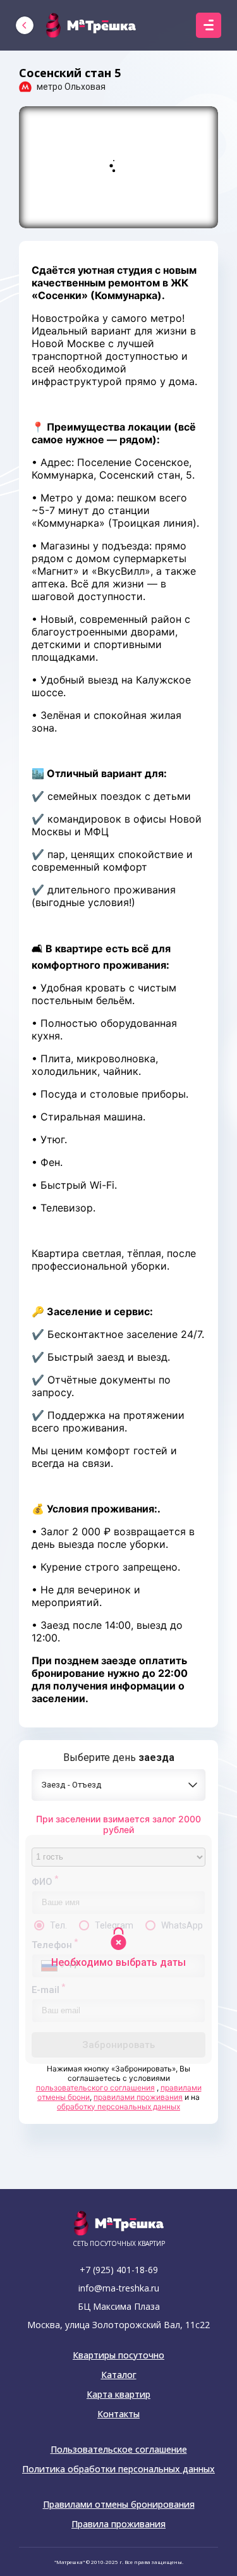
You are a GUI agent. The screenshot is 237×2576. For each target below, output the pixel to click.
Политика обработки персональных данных (118, 2469)
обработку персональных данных (118, 2107)
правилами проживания (138, 2097)
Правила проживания (118, 2524)
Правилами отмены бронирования (119, 2505)
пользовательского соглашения (95, 2088)
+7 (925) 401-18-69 (119, 2270)
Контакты (118, 2414)
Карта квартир (118, 2395)
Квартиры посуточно (118, 2355)
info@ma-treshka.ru (119, 2288)
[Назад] (25, 25)
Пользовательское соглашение (119, 2450)
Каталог (119, 2375)
